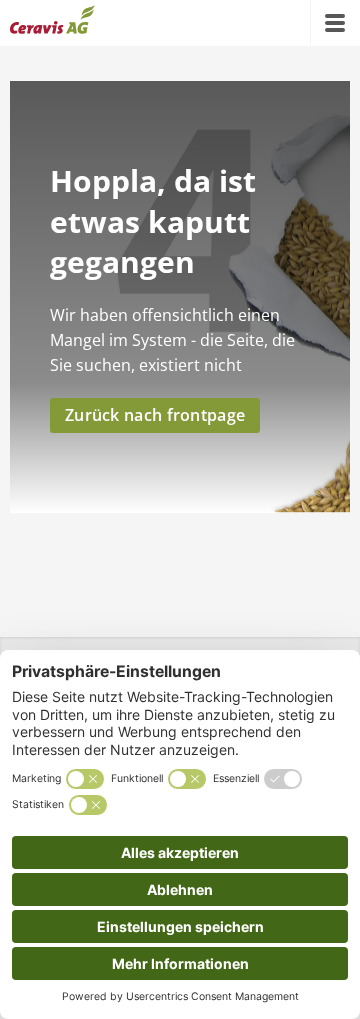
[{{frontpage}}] (52, 23)
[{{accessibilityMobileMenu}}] (335, 23)
